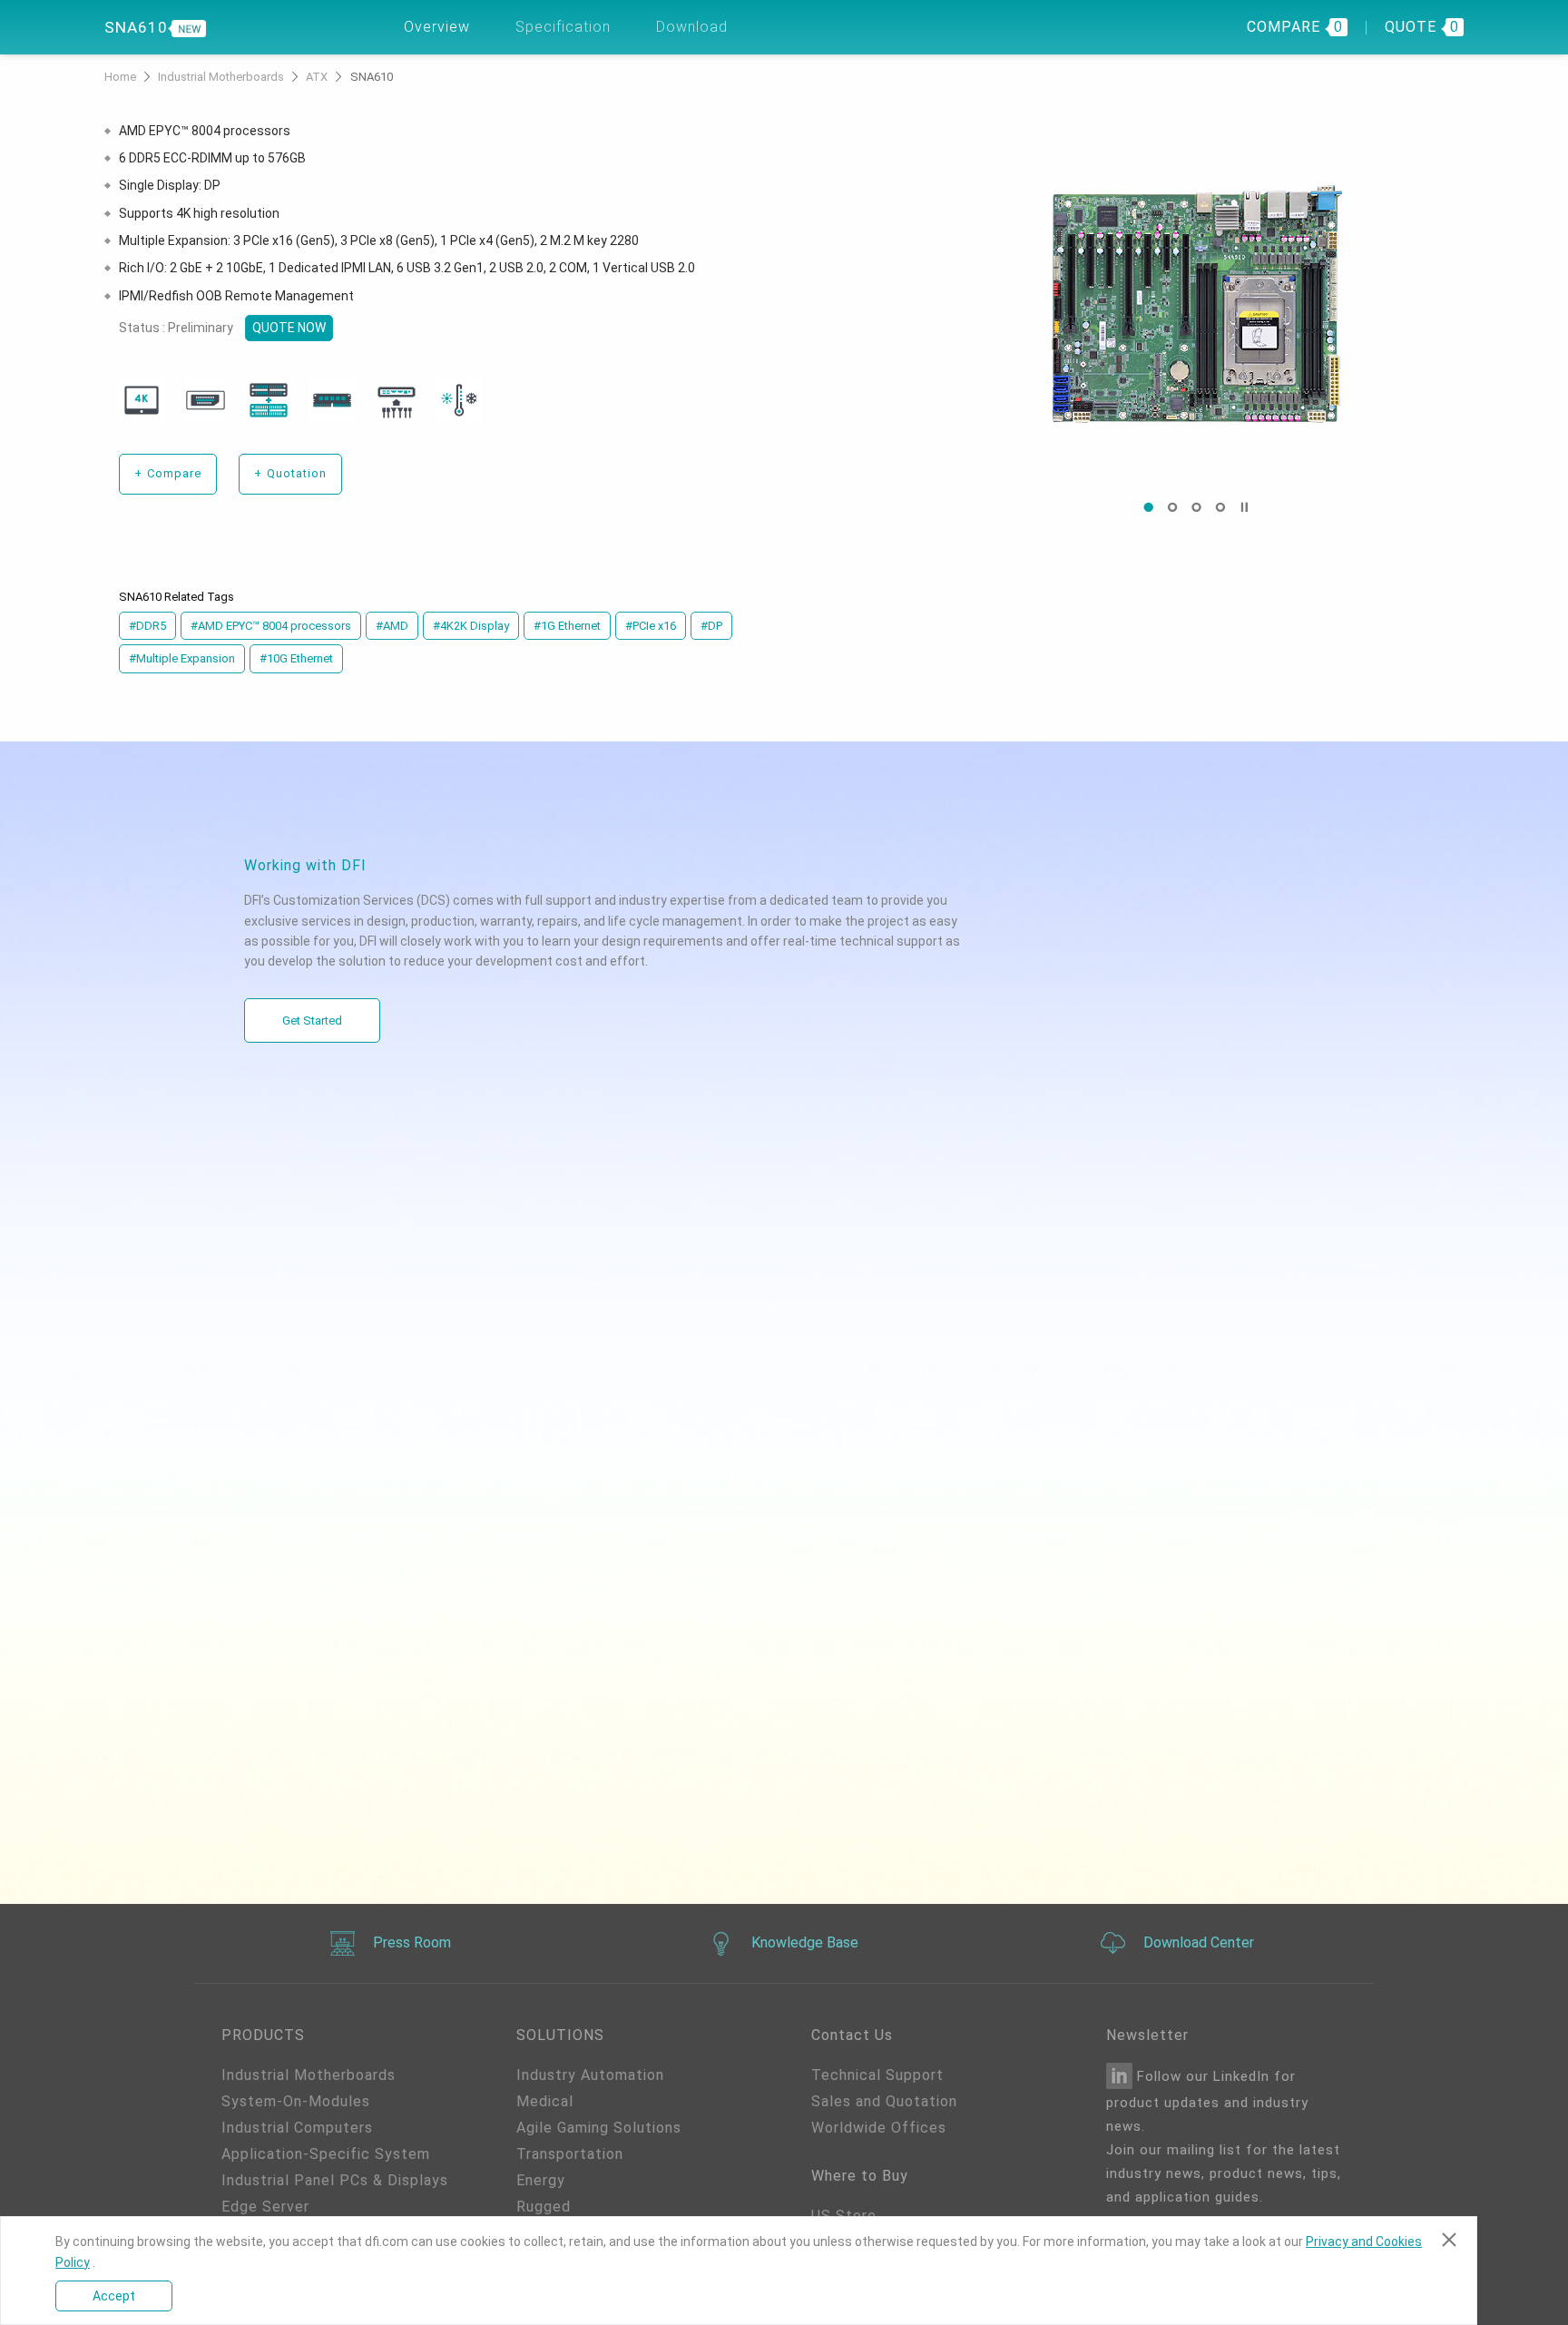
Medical (545, 2101)
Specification (563, 27)
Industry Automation (590, 2075)
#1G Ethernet (567, 626)
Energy (541, 2180)
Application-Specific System (326, 2154)
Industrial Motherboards (222, 77)
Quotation (290, 473)
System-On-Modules (296, 2101)
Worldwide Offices (879, 2128)
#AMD (392, 626)
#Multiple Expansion (182, 658)
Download (692, 27)
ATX (318, 77)
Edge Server (265, 2207)
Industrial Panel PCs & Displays (335, 2180)
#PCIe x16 (651, 626)
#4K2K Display (471, 626)
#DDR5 (147, 626)
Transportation (570, 2154)
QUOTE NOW (289, 328)
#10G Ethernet (296, 658)
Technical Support (877, 2075)
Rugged (544, 2207)
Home (122, 77)
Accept (114, 2296)
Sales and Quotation (884, 2101)
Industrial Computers (297, 2128)
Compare (168, 473)
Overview (437, 27)
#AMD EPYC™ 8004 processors (271, 626)
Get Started (312, 1020)
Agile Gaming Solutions (599, 2128)
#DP (711, 626)
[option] (1196, 304)
